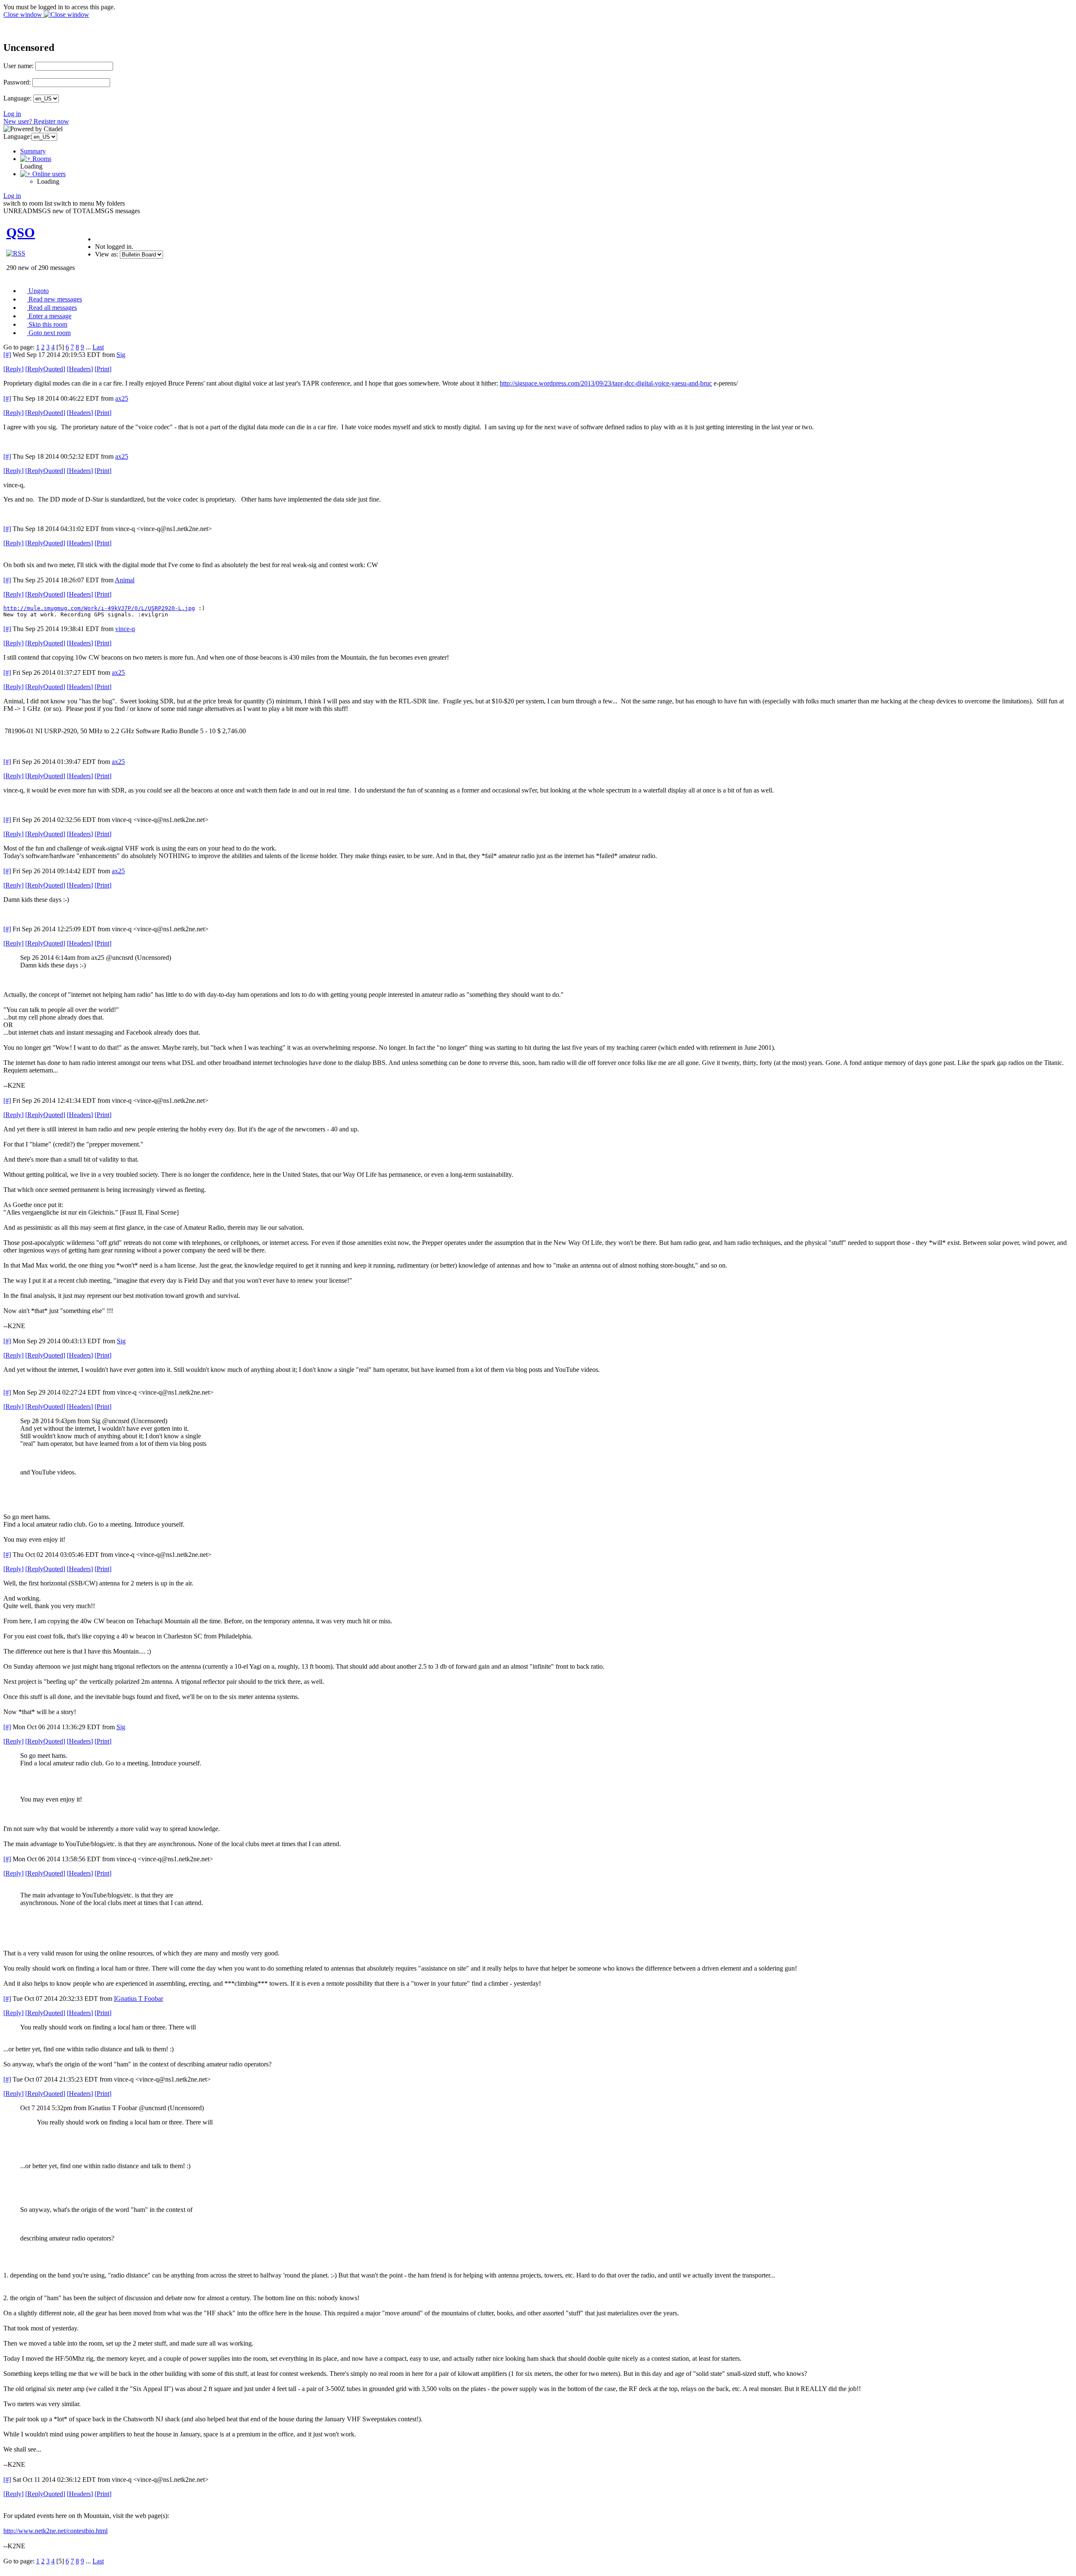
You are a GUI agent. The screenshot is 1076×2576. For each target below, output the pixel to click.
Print (103, 369)
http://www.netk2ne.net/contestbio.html (55, 2531)
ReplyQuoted (45, 369)
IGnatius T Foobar (138, 1999)
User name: (18, 66)
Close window (24, 15)
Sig (121, 355)
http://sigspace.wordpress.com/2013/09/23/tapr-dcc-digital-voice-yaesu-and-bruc (606, 383)
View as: (107, 254)
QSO (21, 233)
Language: (17, 98)
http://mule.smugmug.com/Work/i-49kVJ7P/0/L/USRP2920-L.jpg (99, 608)
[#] (7, 355)
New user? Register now (36, 121)
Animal (125, 580)
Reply (13, 369)
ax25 (122, 398)
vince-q (125, 629)
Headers (80, 369)
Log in (12, 114)
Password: (17, 82)
